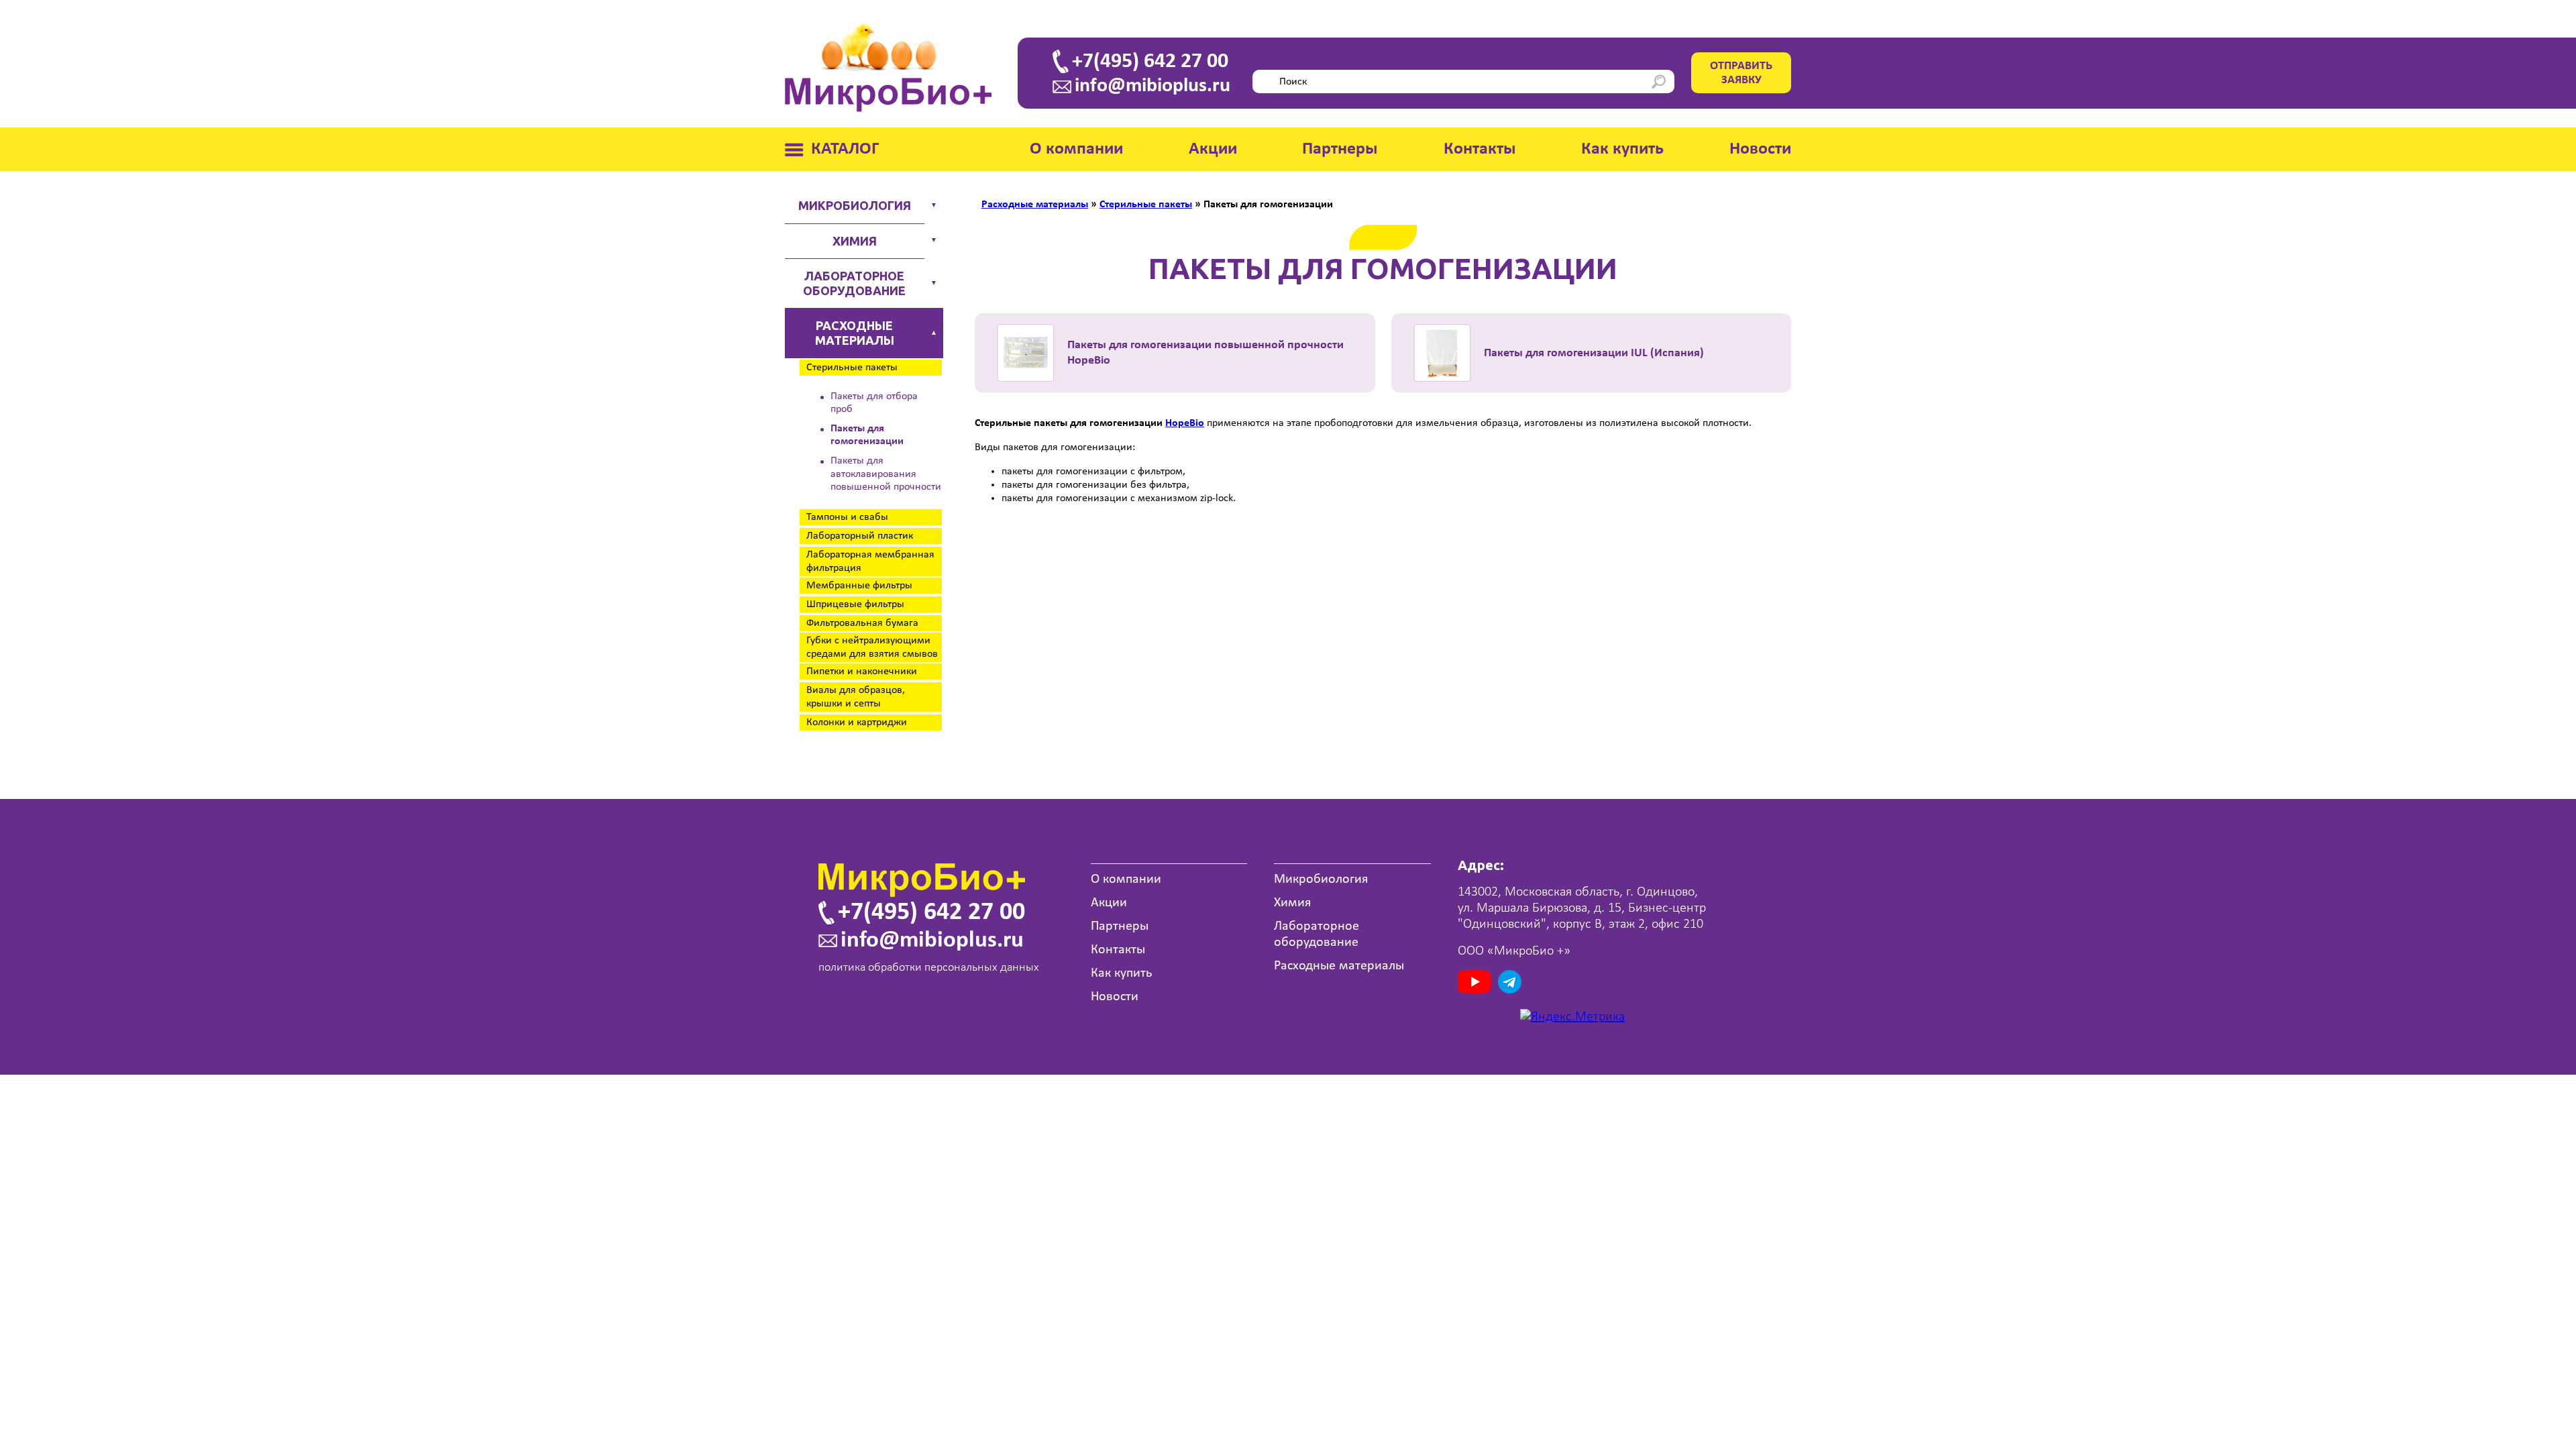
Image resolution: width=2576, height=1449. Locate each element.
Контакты (1480, 149)
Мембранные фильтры (859, 586)
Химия (855, 241)
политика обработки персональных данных (929, 968)
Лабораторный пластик (860, 536)
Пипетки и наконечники (862, 672)
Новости (1760, 149)
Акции (1213, 149)
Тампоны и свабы (847, 517)
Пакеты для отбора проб (874, 403)
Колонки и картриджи (857, 722)
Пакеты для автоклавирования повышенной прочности (886, 474)
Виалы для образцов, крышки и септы (856, 697)
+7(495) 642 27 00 (1150, 62)
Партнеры (1340, 149)
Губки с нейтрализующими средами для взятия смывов (872, 647)
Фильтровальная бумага (862, 623)
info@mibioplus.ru (1152, 87)
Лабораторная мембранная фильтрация (870, 561)
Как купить (1622, 149)
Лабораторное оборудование (854, 283)
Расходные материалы (855, 333)
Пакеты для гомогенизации (867, 435)
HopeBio (1185, 423)
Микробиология (855, 205)
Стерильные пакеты (852, 368)
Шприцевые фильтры (855, 604)
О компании (1076, 149)
